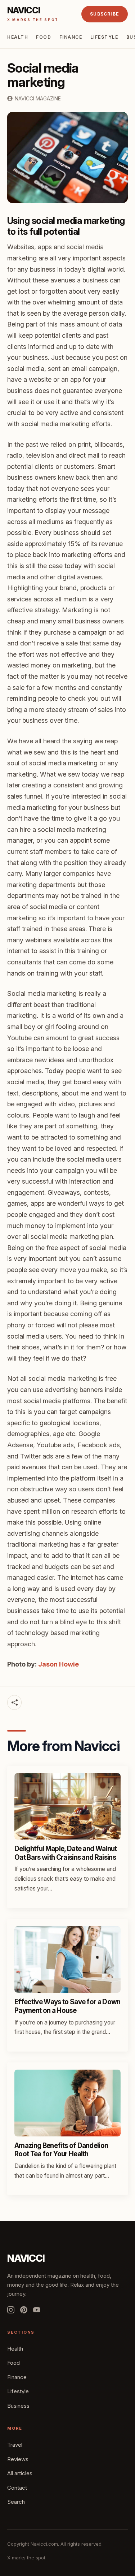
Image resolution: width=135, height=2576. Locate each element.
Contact (17, 2488)
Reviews (18, 2459)
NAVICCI (26, 2258)
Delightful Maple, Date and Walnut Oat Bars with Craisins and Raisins (66, 1853)
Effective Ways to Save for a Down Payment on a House (67, 2006)
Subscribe (105, 14)
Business (18, 2406)
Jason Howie (58, 1664)
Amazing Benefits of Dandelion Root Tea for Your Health (61, 2150)
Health (18, 37)
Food (44, 37)
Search (16, 2502)
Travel (15, 2445)
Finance (71, 37)
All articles (20, 2473)
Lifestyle (104, 37)
